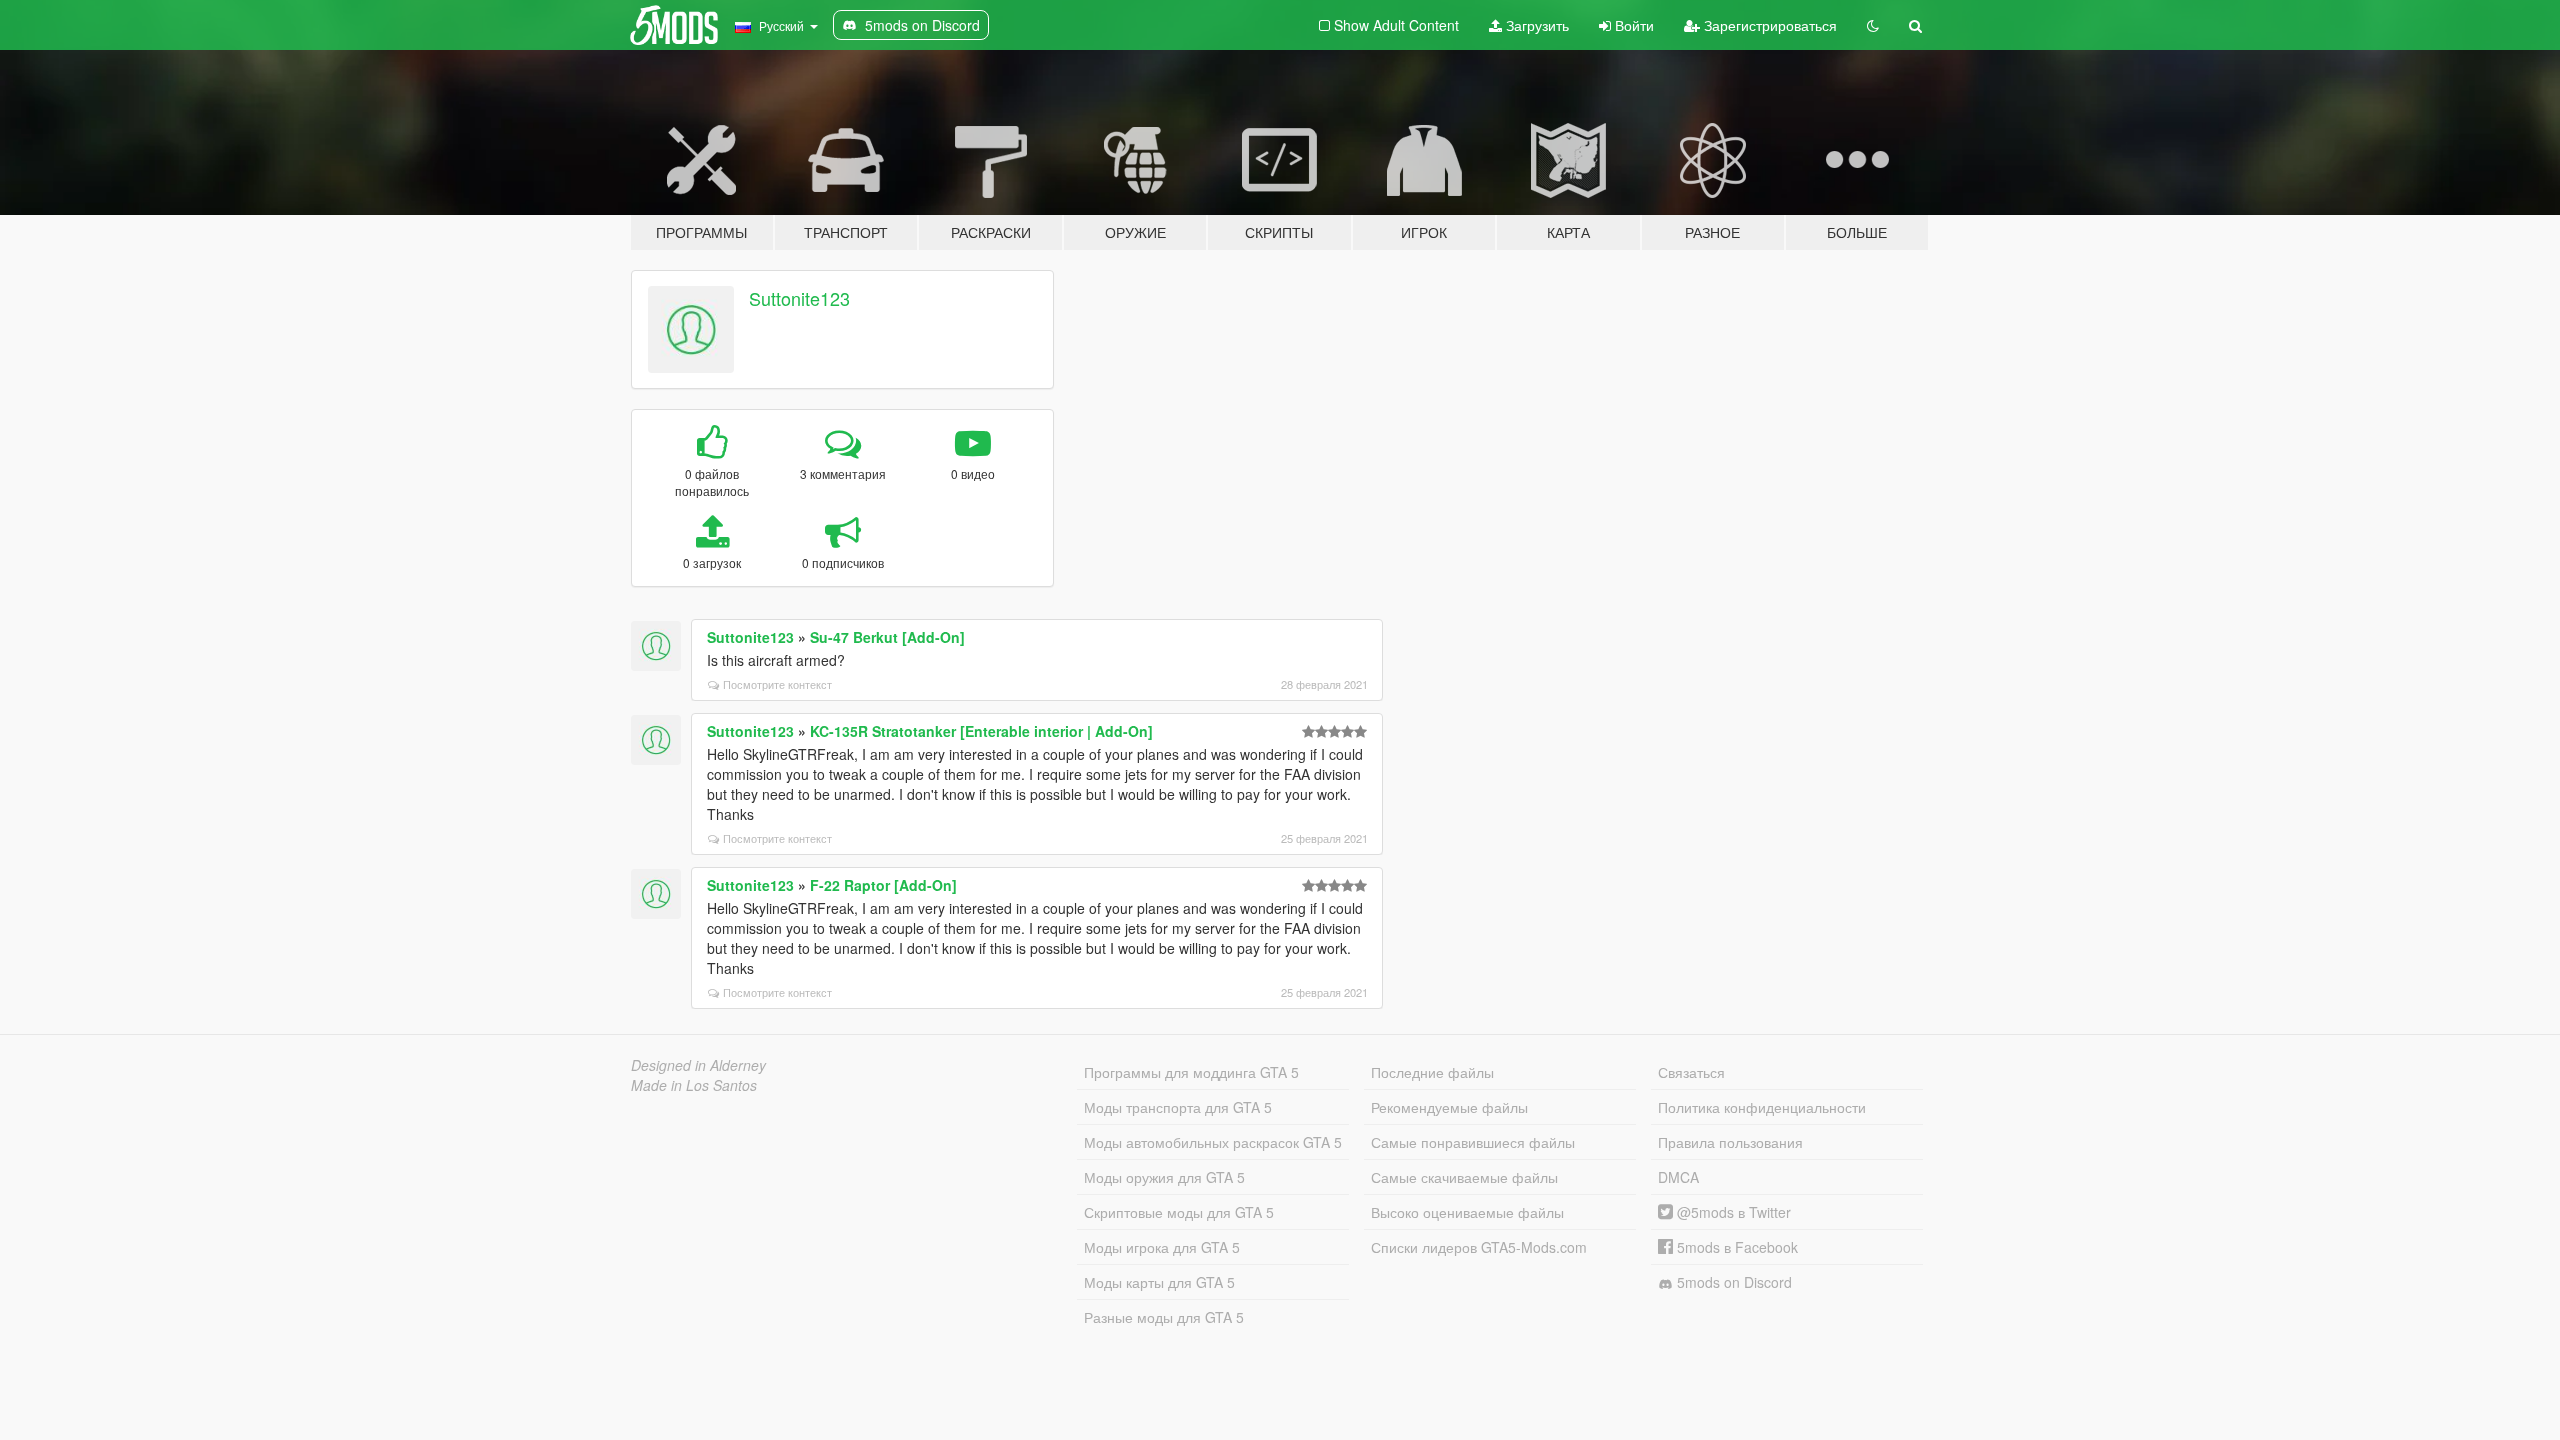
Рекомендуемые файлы (1449, 1107)
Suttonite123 (799, 298)
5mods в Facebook (1735, 1247)
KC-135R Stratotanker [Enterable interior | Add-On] (981, 731)
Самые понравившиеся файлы (1473, 1142)
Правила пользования (1730, 1142)
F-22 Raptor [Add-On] (883, 885)
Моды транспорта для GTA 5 (1178, 1107)
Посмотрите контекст (777, 684)
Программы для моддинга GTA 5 (1191, 1072)
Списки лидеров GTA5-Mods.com (1479, 1247)
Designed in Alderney (698, 1065)
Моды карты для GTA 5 (1159, 1282)
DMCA (1678, 1177)
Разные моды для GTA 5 (1164, 1317)
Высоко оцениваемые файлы (1467, 1212)
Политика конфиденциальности (1762, 1107)
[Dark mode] (1873, 25)
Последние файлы (1432, 1072)
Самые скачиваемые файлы (1464, 1177)
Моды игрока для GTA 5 (1162, 1247)
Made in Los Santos (694, 1085)
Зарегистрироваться (1768, 25)
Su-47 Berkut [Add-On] (887, 637)
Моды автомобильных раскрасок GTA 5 (1213, 1142)
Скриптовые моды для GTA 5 (1179, 1212)
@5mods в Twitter (1732, 1212)
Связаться (1691, 1072)
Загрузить (1535, 25)
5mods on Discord (1732, 1282)
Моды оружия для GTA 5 (1164, 1177)
